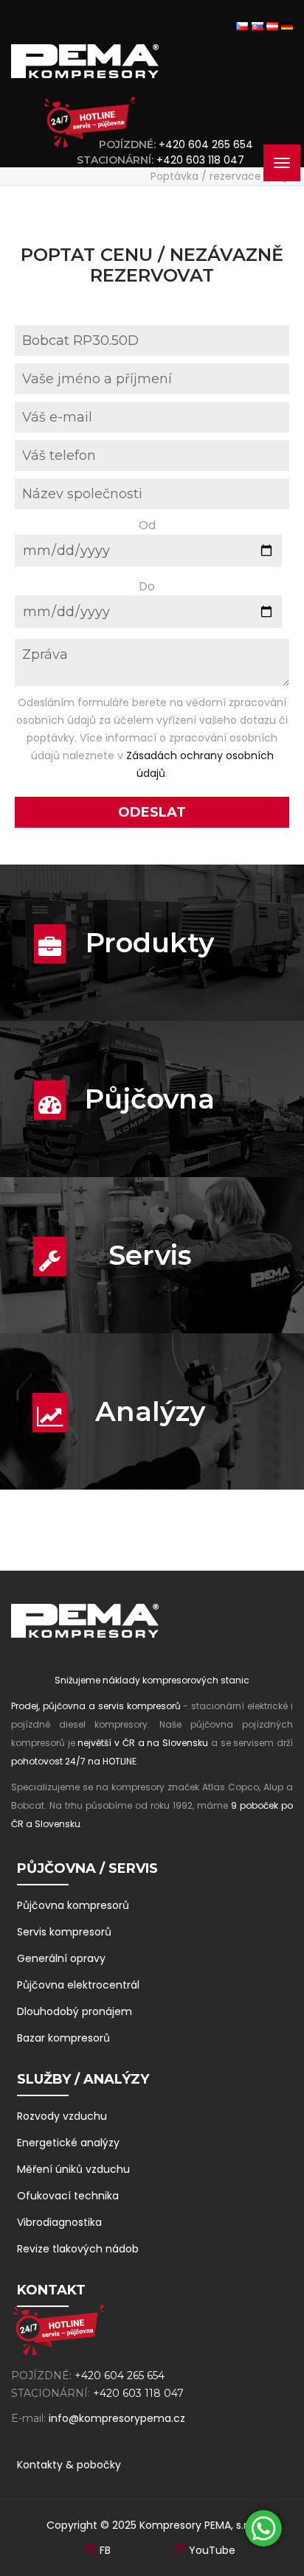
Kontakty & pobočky (69, 2465)
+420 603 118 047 (203, 160)
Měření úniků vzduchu (73, 2169)
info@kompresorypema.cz (117, 2418)
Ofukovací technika (68, 2196)
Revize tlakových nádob (78, 2249)
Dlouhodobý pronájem (75, 2011)
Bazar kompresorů (63, 2038)
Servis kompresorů (64, 1932)
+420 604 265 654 (206, 144)
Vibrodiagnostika (59, 2222)
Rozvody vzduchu (62, 2116)
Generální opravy (61, 1958)
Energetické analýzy (68, 2143)
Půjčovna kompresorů (73, 1905)
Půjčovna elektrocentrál (78, 1985)
